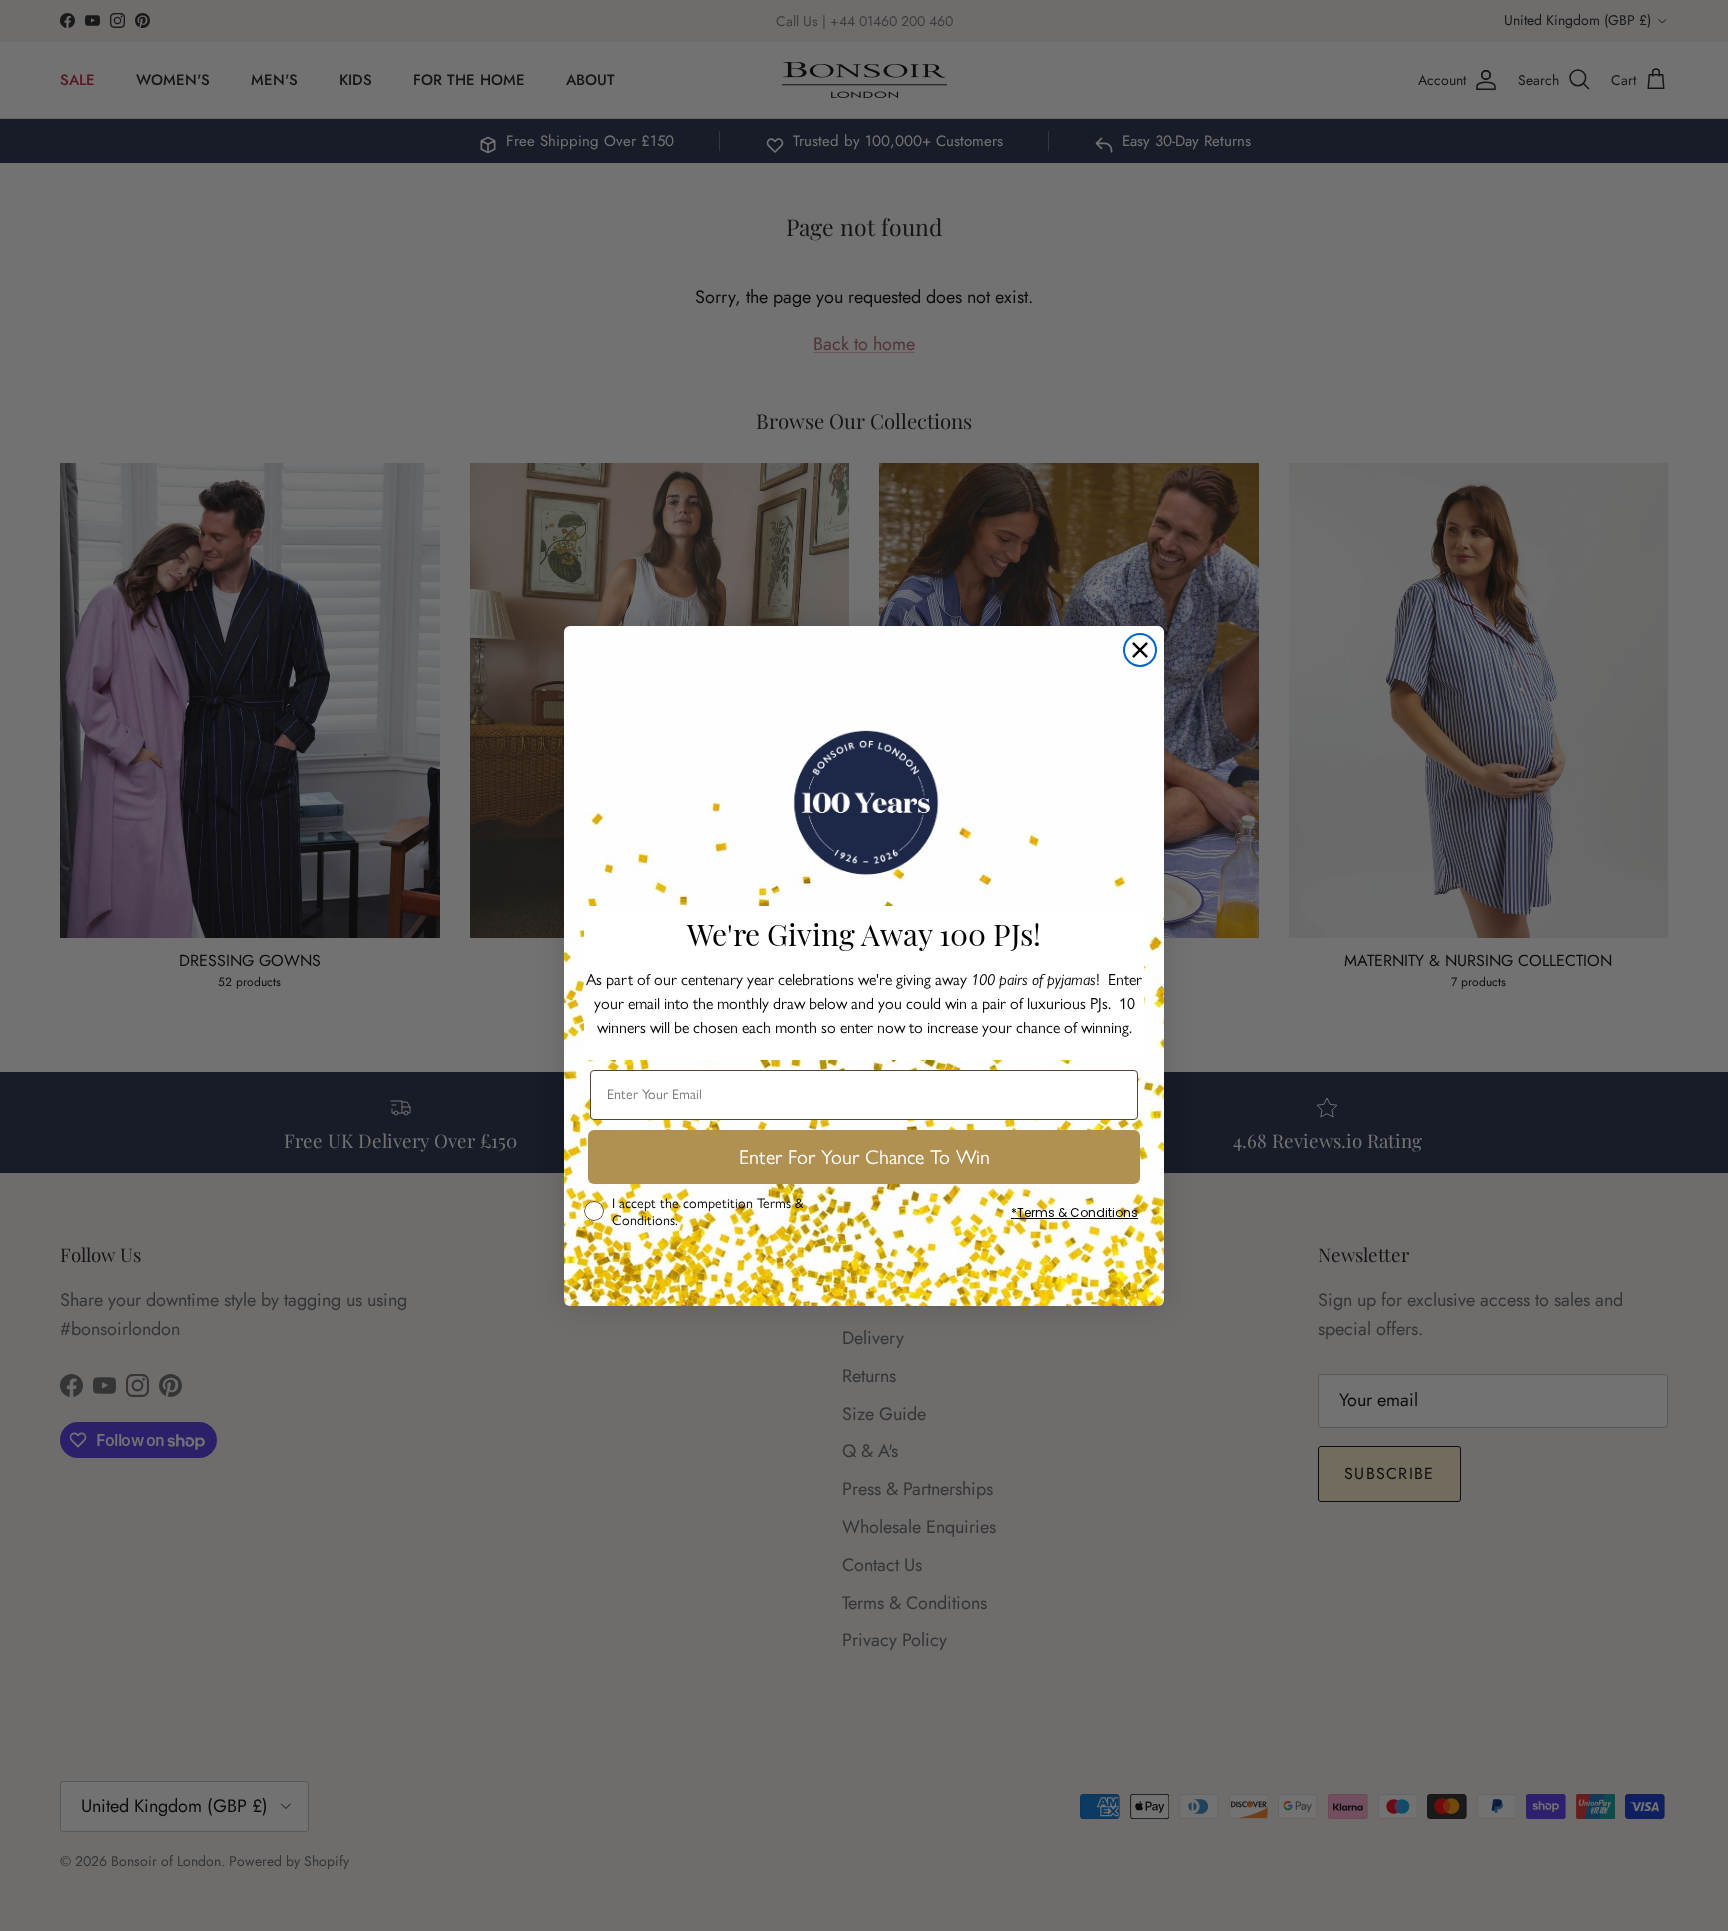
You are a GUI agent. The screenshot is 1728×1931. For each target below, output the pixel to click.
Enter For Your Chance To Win (864, 1157)
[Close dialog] (1140, 650)
